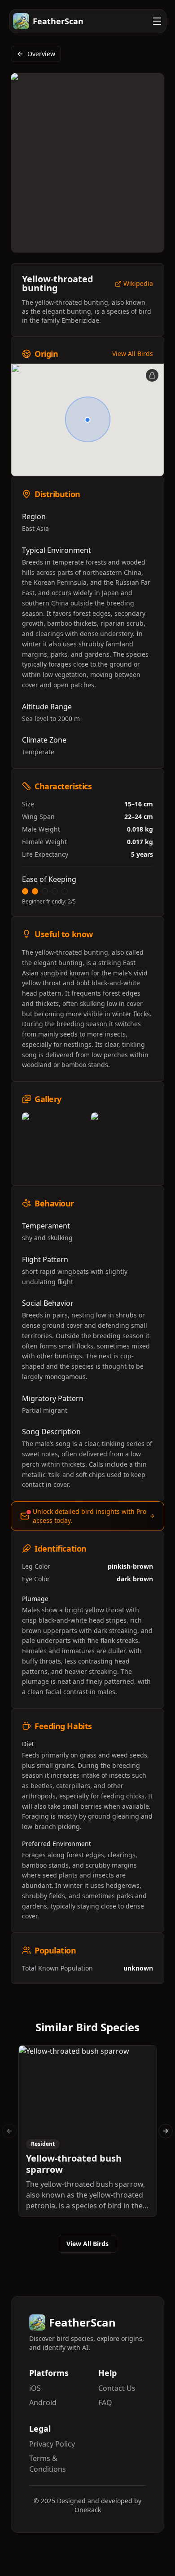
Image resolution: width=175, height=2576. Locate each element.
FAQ (105, 2402)
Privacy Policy (52, 2444)
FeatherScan (58, 21)
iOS (35, 2388)
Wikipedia (138, 284)
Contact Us (117, 2388)
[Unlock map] (152, 375)
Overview (41, 54)
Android (43, 2402)
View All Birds (133, 354)
